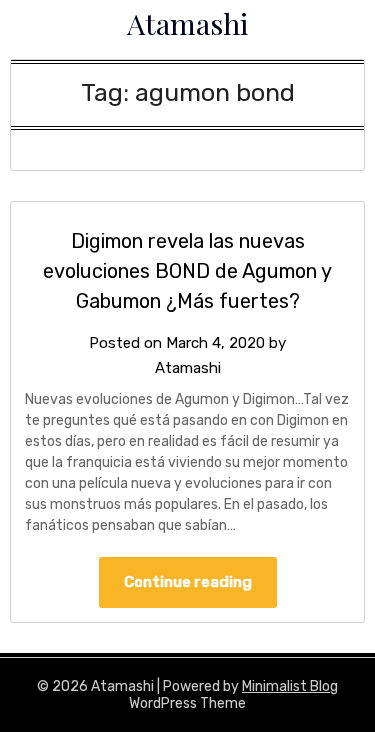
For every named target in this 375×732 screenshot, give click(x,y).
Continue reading (188, 582)
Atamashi (188, 23)
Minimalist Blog (290, 686)
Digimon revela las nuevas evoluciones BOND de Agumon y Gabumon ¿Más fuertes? (187, 271)
